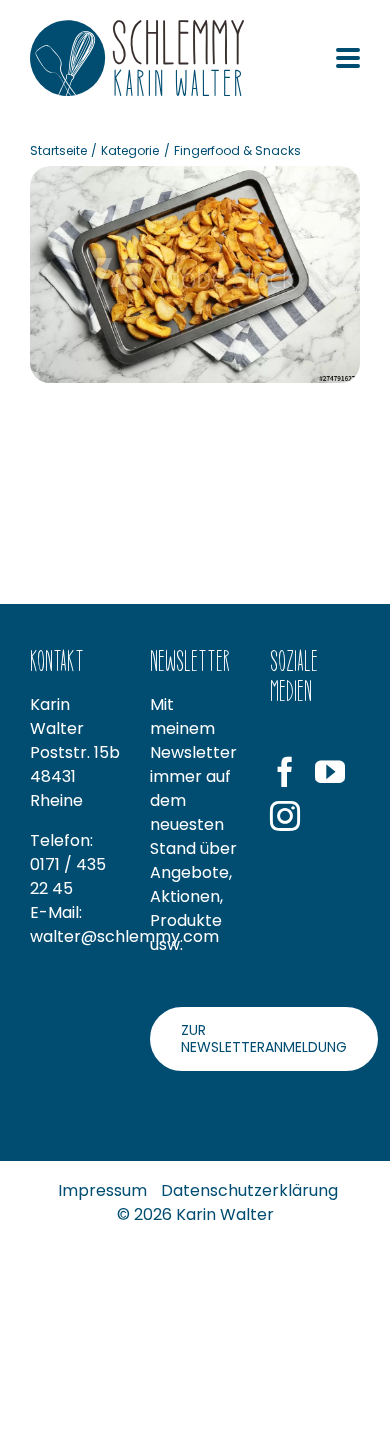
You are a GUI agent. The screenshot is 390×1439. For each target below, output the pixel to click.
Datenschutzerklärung (249, 1190)
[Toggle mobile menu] (348, 59)
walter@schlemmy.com (124, 936)
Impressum (102, 1190)
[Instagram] (285, 816)
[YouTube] (330, 772)
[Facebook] (285, 772)
